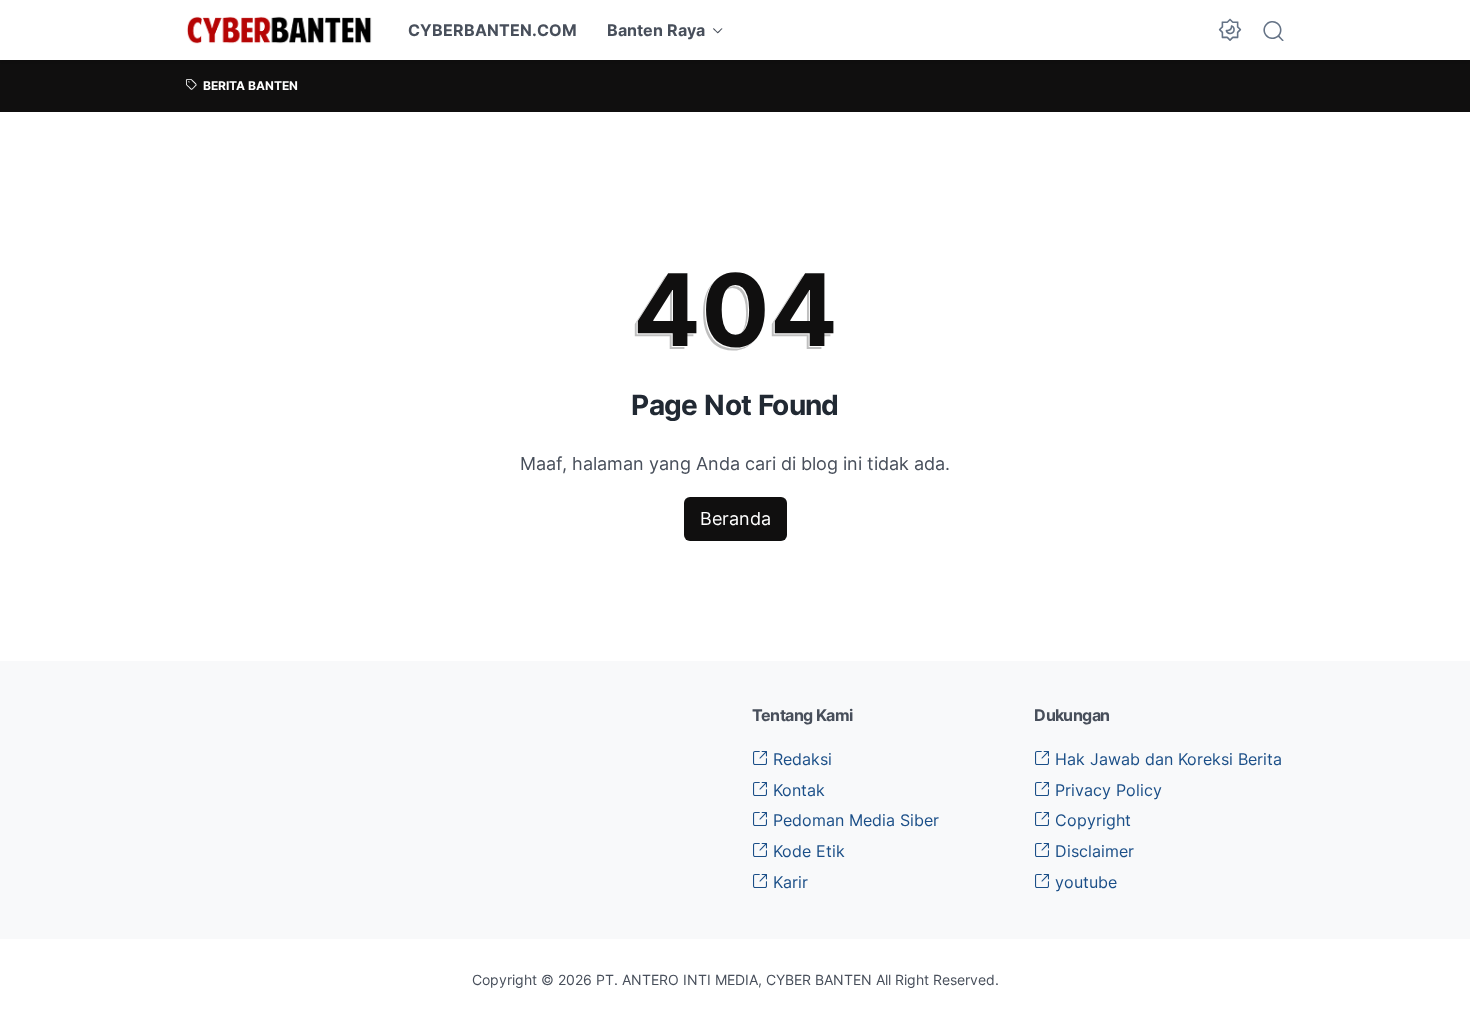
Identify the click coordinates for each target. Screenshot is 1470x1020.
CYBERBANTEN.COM (492, 30)
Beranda (735, 518)
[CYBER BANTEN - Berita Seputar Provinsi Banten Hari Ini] (279, 30)
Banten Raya (656, 30)
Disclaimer (1092, 851)
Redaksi (800, 759)
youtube (1083, 882)
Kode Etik (806, 851)
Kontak (796, 790)
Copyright (1090, 820)
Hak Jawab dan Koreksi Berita (1166, 759)
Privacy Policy (1106, 790)
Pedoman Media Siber (853, 820)
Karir (788, 882)
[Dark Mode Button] (1230, 30)
